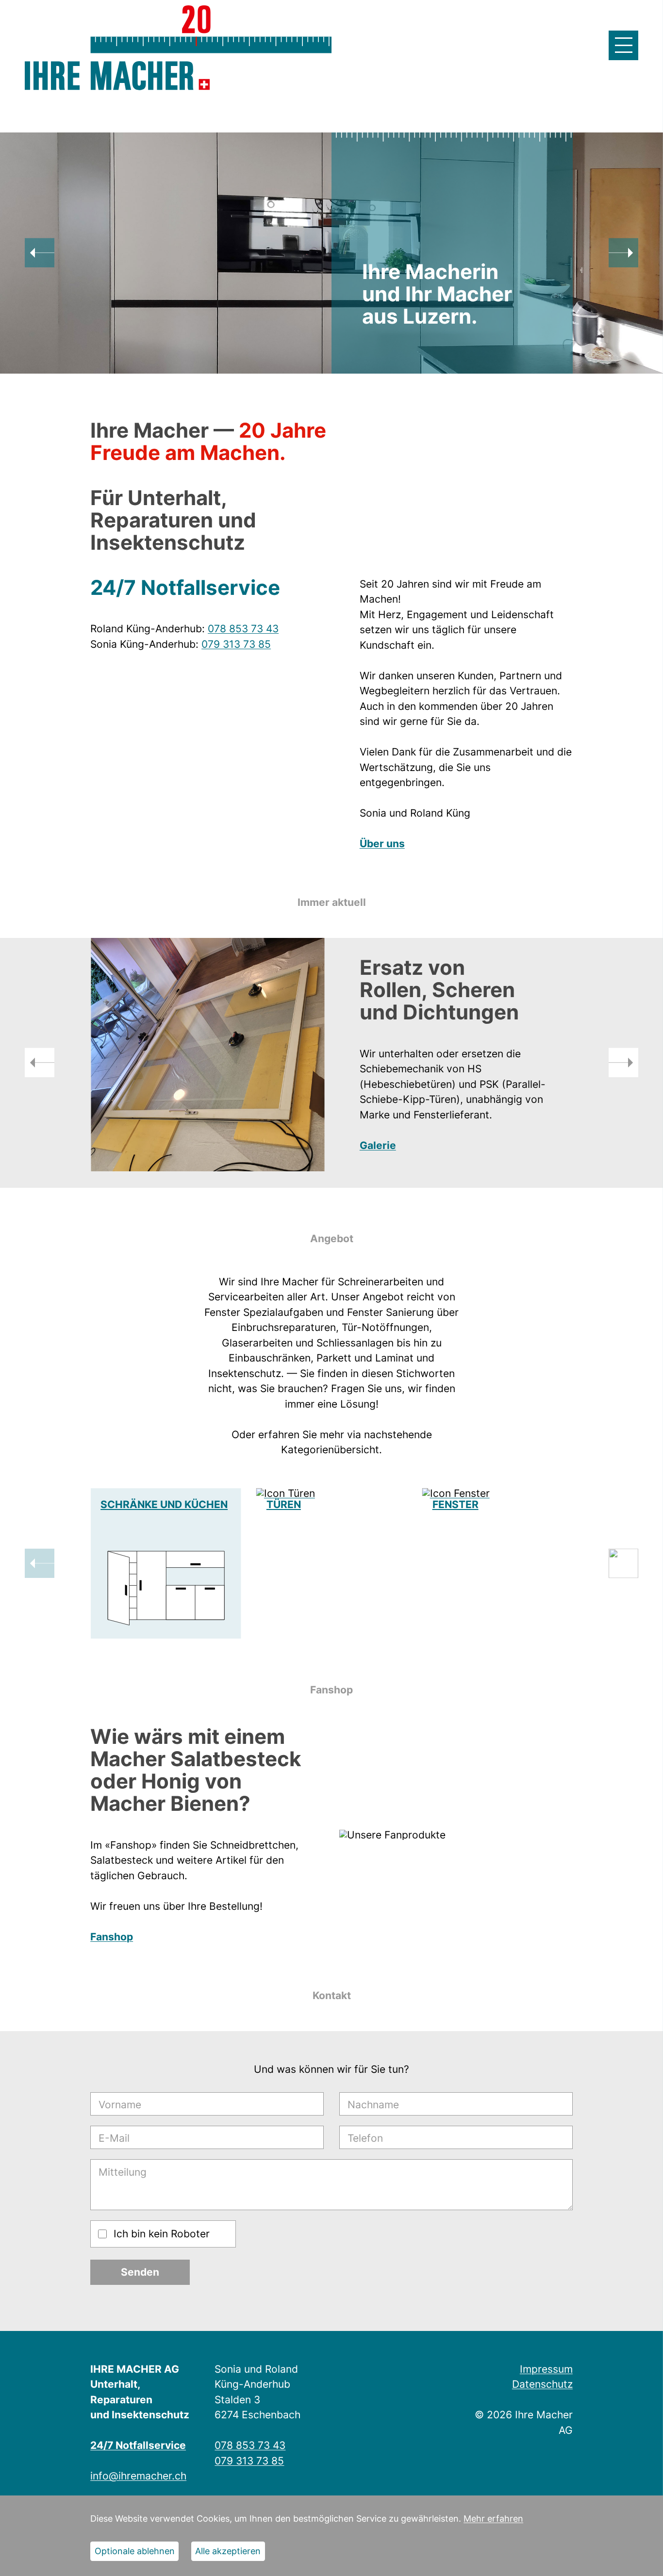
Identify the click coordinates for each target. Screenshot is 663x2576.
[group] (166, 1563)
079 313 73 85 (236, 644)
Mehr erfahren (493, 2519)
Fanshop (112, 1937)
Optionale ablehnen (135, 2551)
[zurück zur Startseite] (117, 76)
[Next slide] (623, 253)
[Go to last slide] (40, 253)
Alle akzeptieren (228, 2551)
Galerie (378, 1145)
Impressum (546, 2369)
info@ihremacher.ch (138, 2476)
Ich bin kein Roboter (162, 2234)
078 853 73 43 (243, 629)
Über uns (382, 844)
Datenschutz (542, 2384)
